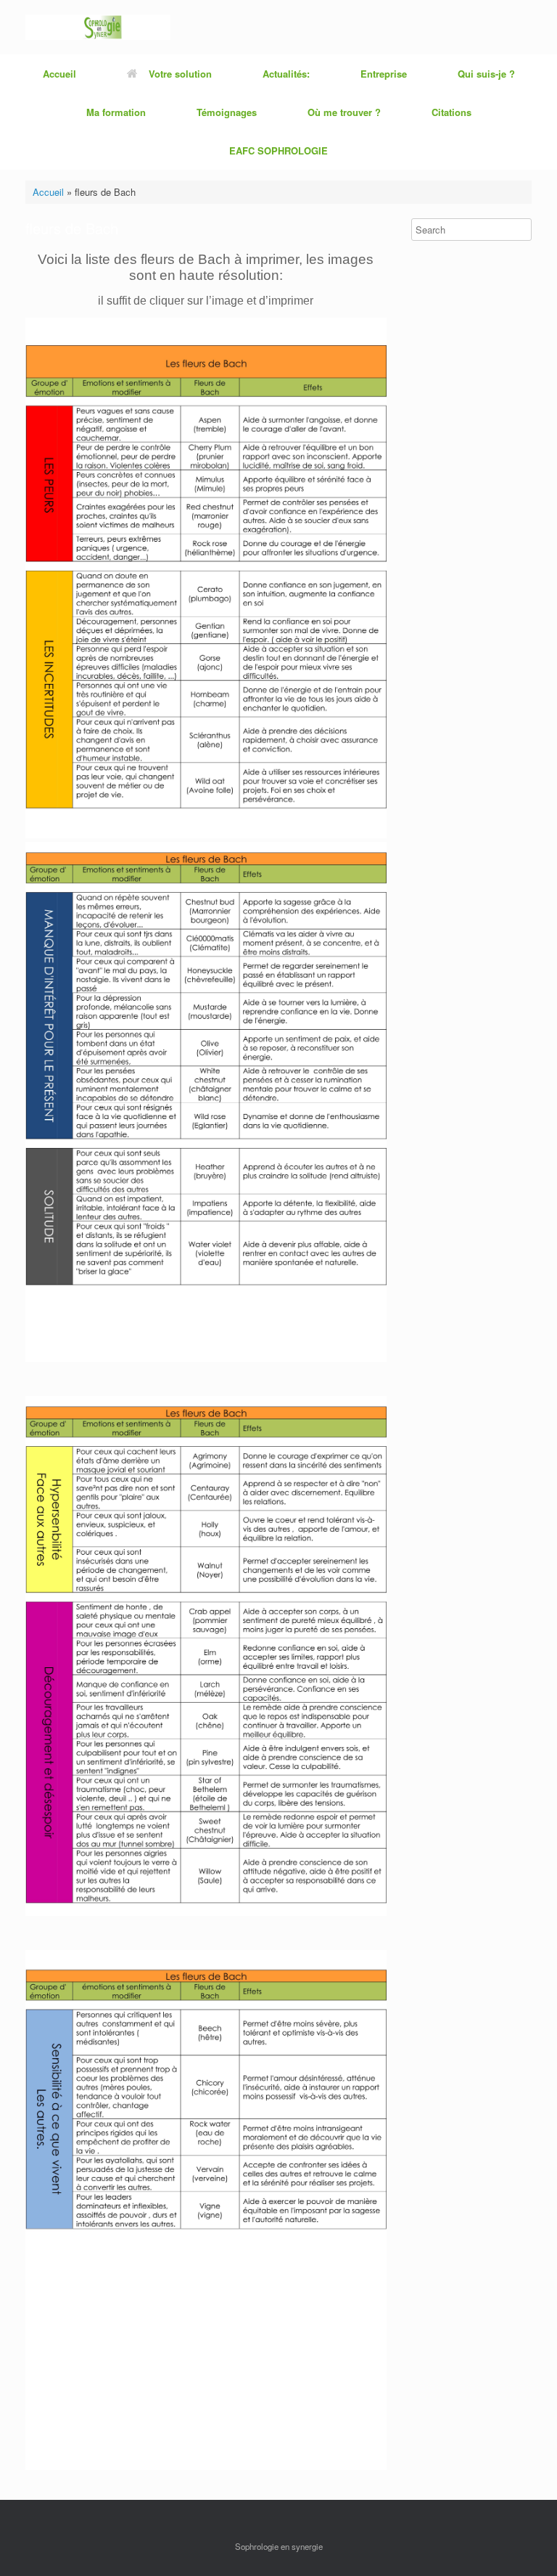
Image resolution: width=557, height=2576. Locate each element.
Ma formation (116, 112)
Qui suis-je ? (486, 74)
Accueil (59, 74)
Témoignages (227, 112)
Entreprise (384, 74)
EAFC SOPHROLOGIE (278, 150)
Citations (451, 112)
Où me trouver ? (344, 112)
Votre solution (180, 74)
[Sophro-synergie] (98, 27)
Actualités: (286, 74)
